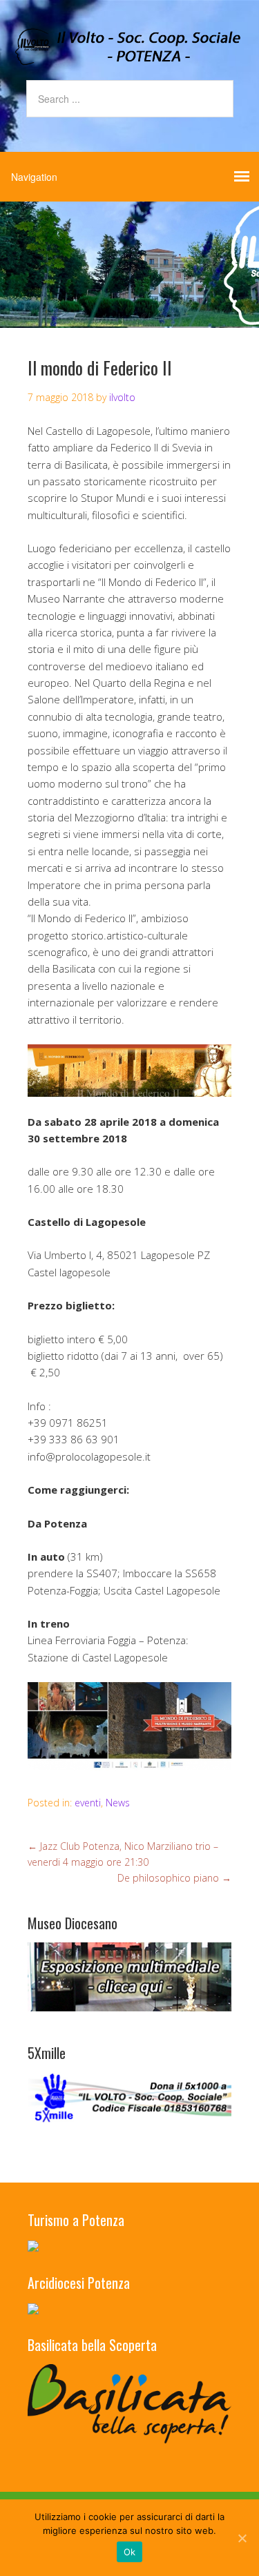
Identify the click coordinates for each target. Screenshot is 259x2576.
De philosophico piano (174, 1878)
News (118, 1803)
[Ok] (242, 2538)
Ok (130, 2552)
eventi (88, 1803)
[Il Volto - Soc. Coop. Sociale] (129, 54)
